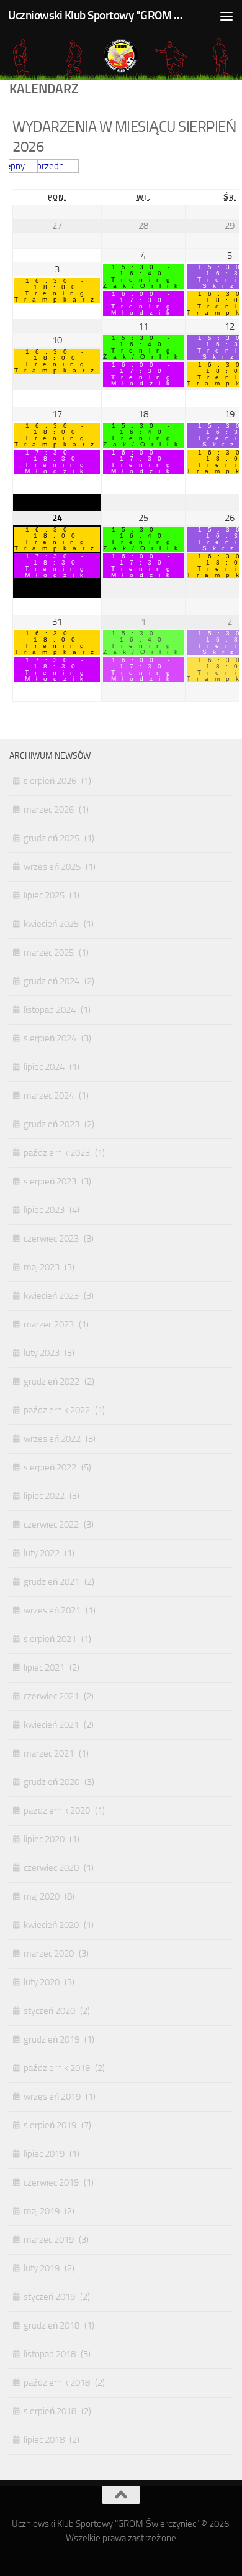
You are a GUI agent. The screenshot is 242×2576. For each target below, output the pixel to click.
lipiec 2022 (44, 1496)
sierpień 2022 (50, 1467)
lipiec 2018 (44, 2440)
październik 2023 (57, 1153)
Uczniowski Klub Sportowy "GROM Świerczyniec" (95, 15)
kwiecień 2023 (51, 1296)
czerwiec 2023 (51, 1239)
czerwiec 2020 (51, 1868)
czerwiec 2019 (51, 2182)
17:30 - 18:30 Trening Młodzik (57, 462)
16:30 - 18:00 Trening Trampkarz (57, 290)
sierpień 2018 (50, 2411)
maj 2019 (42, 2211)
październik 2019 (57, 2068)
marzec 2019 (49, 2240)
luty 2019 (42, 2268)
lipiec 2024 (44, 1067)
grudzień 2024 (52, 981)
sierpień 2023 (50, 1181)
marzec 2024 (49, 1096)
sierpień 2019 (50, 2125)
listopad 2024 (50, 1010)
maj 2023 (42, 1267)
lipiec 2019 (44, 2154)
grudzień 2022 (52, 1382)
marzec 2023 (49, 1324)
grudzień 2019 (52, 2039)
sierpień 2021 (50, 1639)
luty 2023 (42, 1353)
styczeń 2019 (49, 2297)
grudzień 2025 (52, 838)
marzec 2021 (49, 1753)
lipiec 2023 (44, 1210)
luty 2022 (42, 1553)
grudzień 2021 (52, 1582)
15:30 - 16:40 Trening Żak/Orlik (143, 277)
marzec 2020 (49, 1954)
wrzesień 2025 (52, 867)
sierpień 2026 (50, 781)
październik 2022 (57, 1410)
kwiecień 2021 (51, 1725)
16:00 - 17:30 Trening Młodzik (144, 303)
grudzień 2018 (52, 2325)
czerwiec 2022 (51, 1525)
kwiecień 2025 (51, 924)
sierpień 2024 (50, 1038)
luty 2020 (42, 1982)
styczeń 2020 (49, 2011)
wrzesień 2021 (52, 1610)
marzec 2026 (49, 810)
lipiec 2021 (44, 1668)
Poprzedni (46, 166)
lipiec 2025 (44, 895)
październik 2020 (57, 1811)
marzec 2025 (49, 953)
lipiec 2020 (44, 1839)
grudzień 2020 (52, 1782)
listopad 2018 (50, 2354)
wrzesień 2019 (52, 2097)
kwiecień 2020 (51, 1925)
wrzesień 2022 (52, 1439)
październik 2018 (57, 2383)
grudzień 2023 (52, 1124)
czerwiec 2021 (51, 1696)
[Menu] (226, 16)
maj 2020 (42, 1896)
